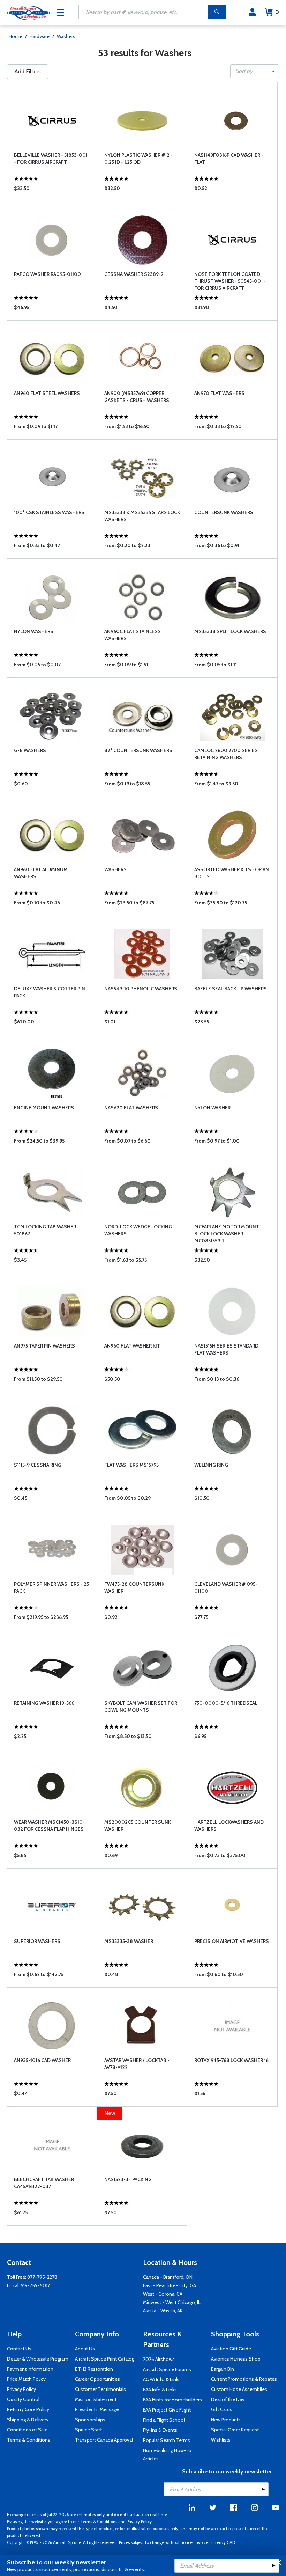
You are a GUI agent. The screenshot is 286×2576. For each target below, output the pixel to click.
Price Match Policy (26, 2379)
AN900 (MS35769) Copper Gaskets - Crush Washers (137, 397)
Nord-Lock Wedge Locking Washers (138, 1230)
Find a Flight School (164, 2420)
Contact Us (19, 2349)
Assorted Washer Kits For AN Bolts (232, 873)
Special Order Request (235, 2430)
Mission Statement (96, 2399)
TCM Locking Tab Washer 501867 (45, 1230)
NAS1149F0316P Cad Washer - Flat (229, 159)
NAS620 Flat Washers (131, 1108)
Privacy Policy (21, 2389)
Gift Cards (222, 2409)
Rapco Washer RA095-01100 (47, 274)
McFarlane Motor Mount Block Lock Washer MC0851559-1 (227, 1234)
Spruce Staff (88, 2430)
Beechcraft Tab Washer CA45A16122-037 (44, 2183)
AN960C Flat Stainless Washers (133, 635)
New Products (226, 2420)
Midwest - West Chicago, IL (172, 2302)
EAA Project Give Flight (167, 2410)
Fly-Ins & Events (160, 2430)
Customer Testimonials (100, 2389)
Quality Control (23, 2399)
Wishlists (221, 2440)
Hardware (40, 36)
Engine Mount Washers (44, 1108)
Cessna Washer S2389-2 (134, 274)
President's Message (97, 2409)
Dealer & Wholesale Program (38, 2359)
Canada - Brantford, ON (168, 2277)
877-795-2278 (42, 2277)
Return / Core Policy (28, 2409)
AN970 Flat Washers (219, 393)
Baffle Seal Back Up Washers (231, 989)
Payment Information (30, 2369)
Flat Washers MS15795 (131, 1465)
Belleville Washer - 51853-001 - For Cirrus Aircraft (51, 159)
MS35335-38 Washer (129, 1941)
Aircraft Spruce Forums (167, 2369)
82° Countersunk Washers (138, 750)
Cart (277, 12)
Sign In (252, 12)
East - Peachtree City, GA (170, 2285)
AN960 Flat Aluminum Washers (41, 873)
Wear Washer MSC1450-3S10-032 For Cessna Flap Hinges (49, 1826)
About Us (85, 2349)
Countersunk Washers (224, 512)
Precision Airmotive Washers (232, 1941)
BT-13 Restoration (94, 2369)
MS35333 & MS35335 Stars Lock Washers (142, 516)
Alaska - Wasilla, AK (163, 2311)
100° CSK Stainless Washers (49, 512)
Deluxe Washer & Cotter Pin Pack (50, 992)
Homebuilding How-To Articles (167, 2454)
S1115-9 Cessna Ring (38, 1465)
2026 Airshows (159, 2359)
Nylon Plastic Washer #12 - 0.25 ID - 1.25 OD (138, 159)
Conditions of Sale (27, 2430)
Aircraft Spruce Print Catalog (105, 2359)
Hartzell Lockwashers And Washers (229, 1826)
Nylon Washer (212, 1108)
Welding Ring (211, 1465)
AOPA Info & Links (162, 2379)
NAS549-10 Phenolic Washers (141, 989)
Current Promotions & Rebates (244, 2379)
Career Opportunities (97, 2379)
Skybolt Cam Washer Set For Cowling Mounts (141, 1707)
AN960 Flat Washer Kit (132, 1346)
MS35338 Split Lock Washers (230, 631)
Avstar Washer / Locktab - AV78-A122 (137, 2064)
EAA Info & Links (160, 2390)
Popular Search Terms (167, 2440)
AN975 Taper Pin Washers (44, 1346)
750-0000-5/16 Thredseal (226, 1703)
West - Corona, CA (163, 2294)
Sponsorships (90, 2420)
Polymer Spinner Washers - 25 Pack (51, 1587)
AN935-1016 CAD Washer (42, 2060)
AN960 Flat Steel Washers (47, 393)
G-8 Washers (30, 750)
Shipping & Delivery (28, 2420)
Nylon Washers (34, 631)
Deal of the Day (228, 2399)
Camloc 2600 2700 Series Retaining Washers (226, 754)
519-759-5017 (35, 2285)
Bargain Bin (223, 2369)
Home (16, 36)
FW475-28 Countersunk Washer (134, 1587)
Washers (66, 36)
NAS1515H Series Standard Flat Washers (226, 1349)
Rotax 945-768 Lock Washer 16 (231, 2060)
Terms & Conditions (29, 2440)
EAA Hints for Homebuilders (172, 2400)
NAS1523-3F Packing (128, 2179)
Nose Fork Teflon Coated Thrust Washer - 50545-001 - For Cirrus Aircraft (230, 281)
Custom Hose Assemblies (239, 2389)
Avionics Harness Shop (236, 2359)
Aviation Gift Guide (231, 2349)
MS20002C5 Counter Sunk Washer (138, 1826)
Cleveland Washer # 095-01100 (226, 1587)
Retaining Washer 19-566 (44, 1703)
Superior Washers (37, 1941)
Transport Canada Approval (104, 2440)
